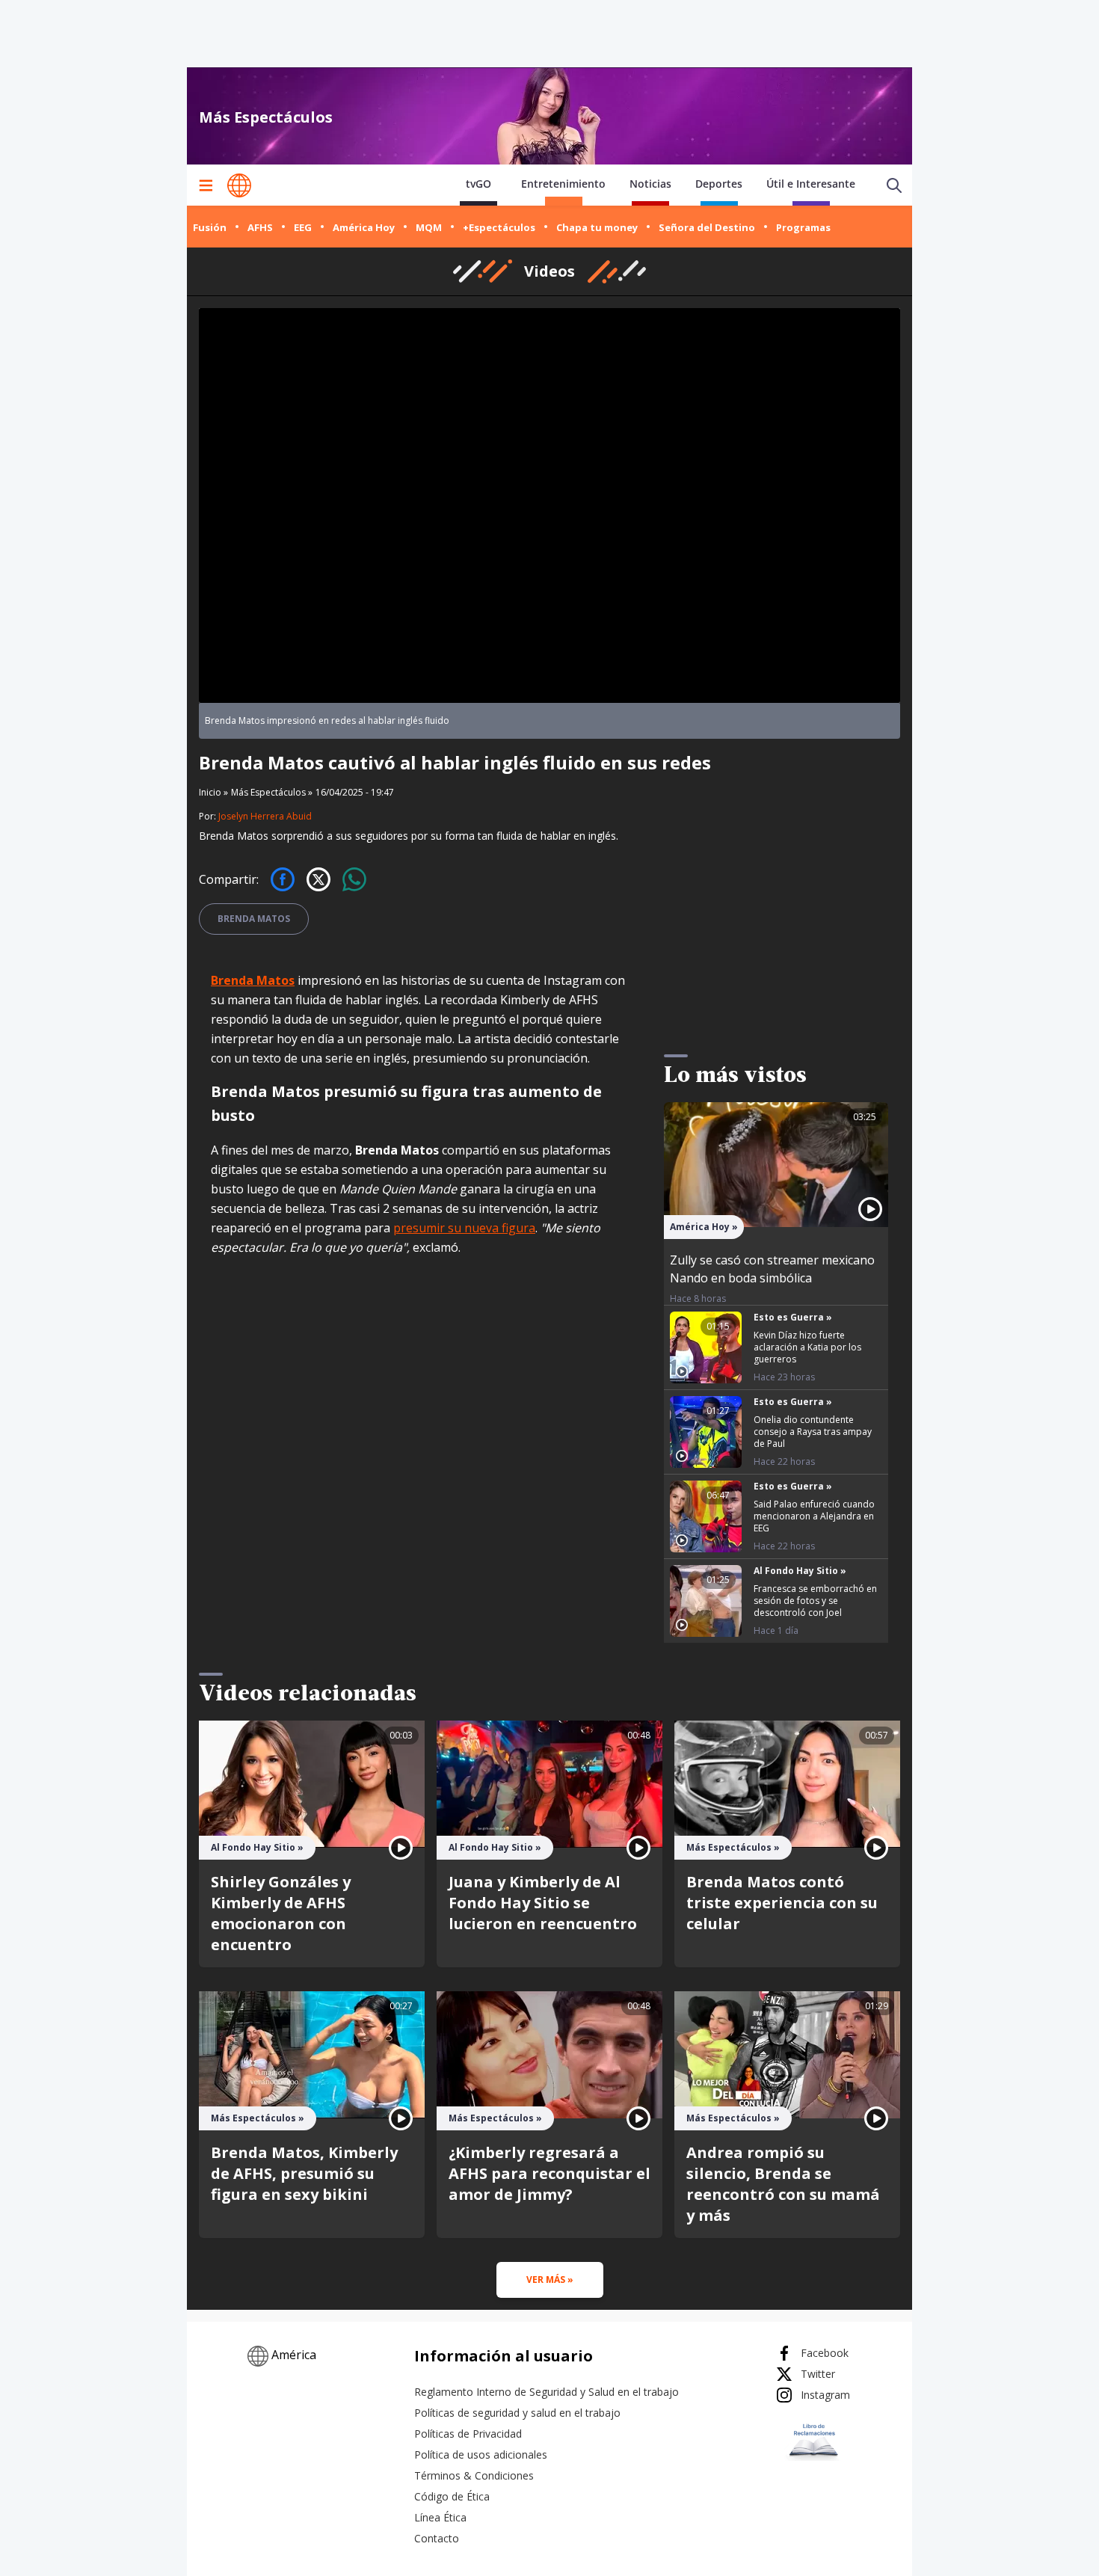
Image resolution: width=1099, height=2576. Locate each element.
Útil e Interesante (811, 184)
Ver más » (550, 2280)
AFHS (260, 227)
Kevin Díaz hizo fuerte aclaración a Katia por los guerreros (807, 1347)
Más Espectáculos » (272, 792)
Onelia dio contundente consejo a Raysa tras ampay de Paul (813, 1432)
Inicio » (213, 793)
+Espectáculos (499, 227)
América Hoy (364, 227)
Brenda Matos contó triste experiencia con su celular (782, 1903)
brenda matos (254, 919)
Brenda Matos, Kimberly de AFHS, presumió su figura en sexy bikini (304, 2173)
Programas (803, 227)
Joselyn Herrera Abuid (265, 816)
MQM (429, 227)
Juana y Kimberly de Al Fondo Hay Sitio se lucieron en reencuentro (543, 1903)
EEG (303, 227)
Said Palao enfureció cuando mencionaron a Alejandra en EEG (814, 1516)
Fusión (210, 227)
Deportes (719, 184)
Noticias (650, 184)
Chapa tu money (597, 227)
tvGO (478, 184)
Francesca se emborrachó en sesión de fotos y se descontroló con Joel (815, 1601)
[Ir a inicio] (239, 185)
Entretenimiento (563, 184)
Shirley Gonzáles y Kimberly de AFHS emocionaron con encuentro (281, 1913)
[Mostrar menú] (206, 185)
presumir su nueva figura (464, 1228)
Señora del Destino (707, 227)
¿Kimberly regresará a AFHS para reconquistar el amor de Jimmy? (549, 2173)
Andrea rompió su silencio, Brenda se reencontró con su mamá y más (783, 2184)
